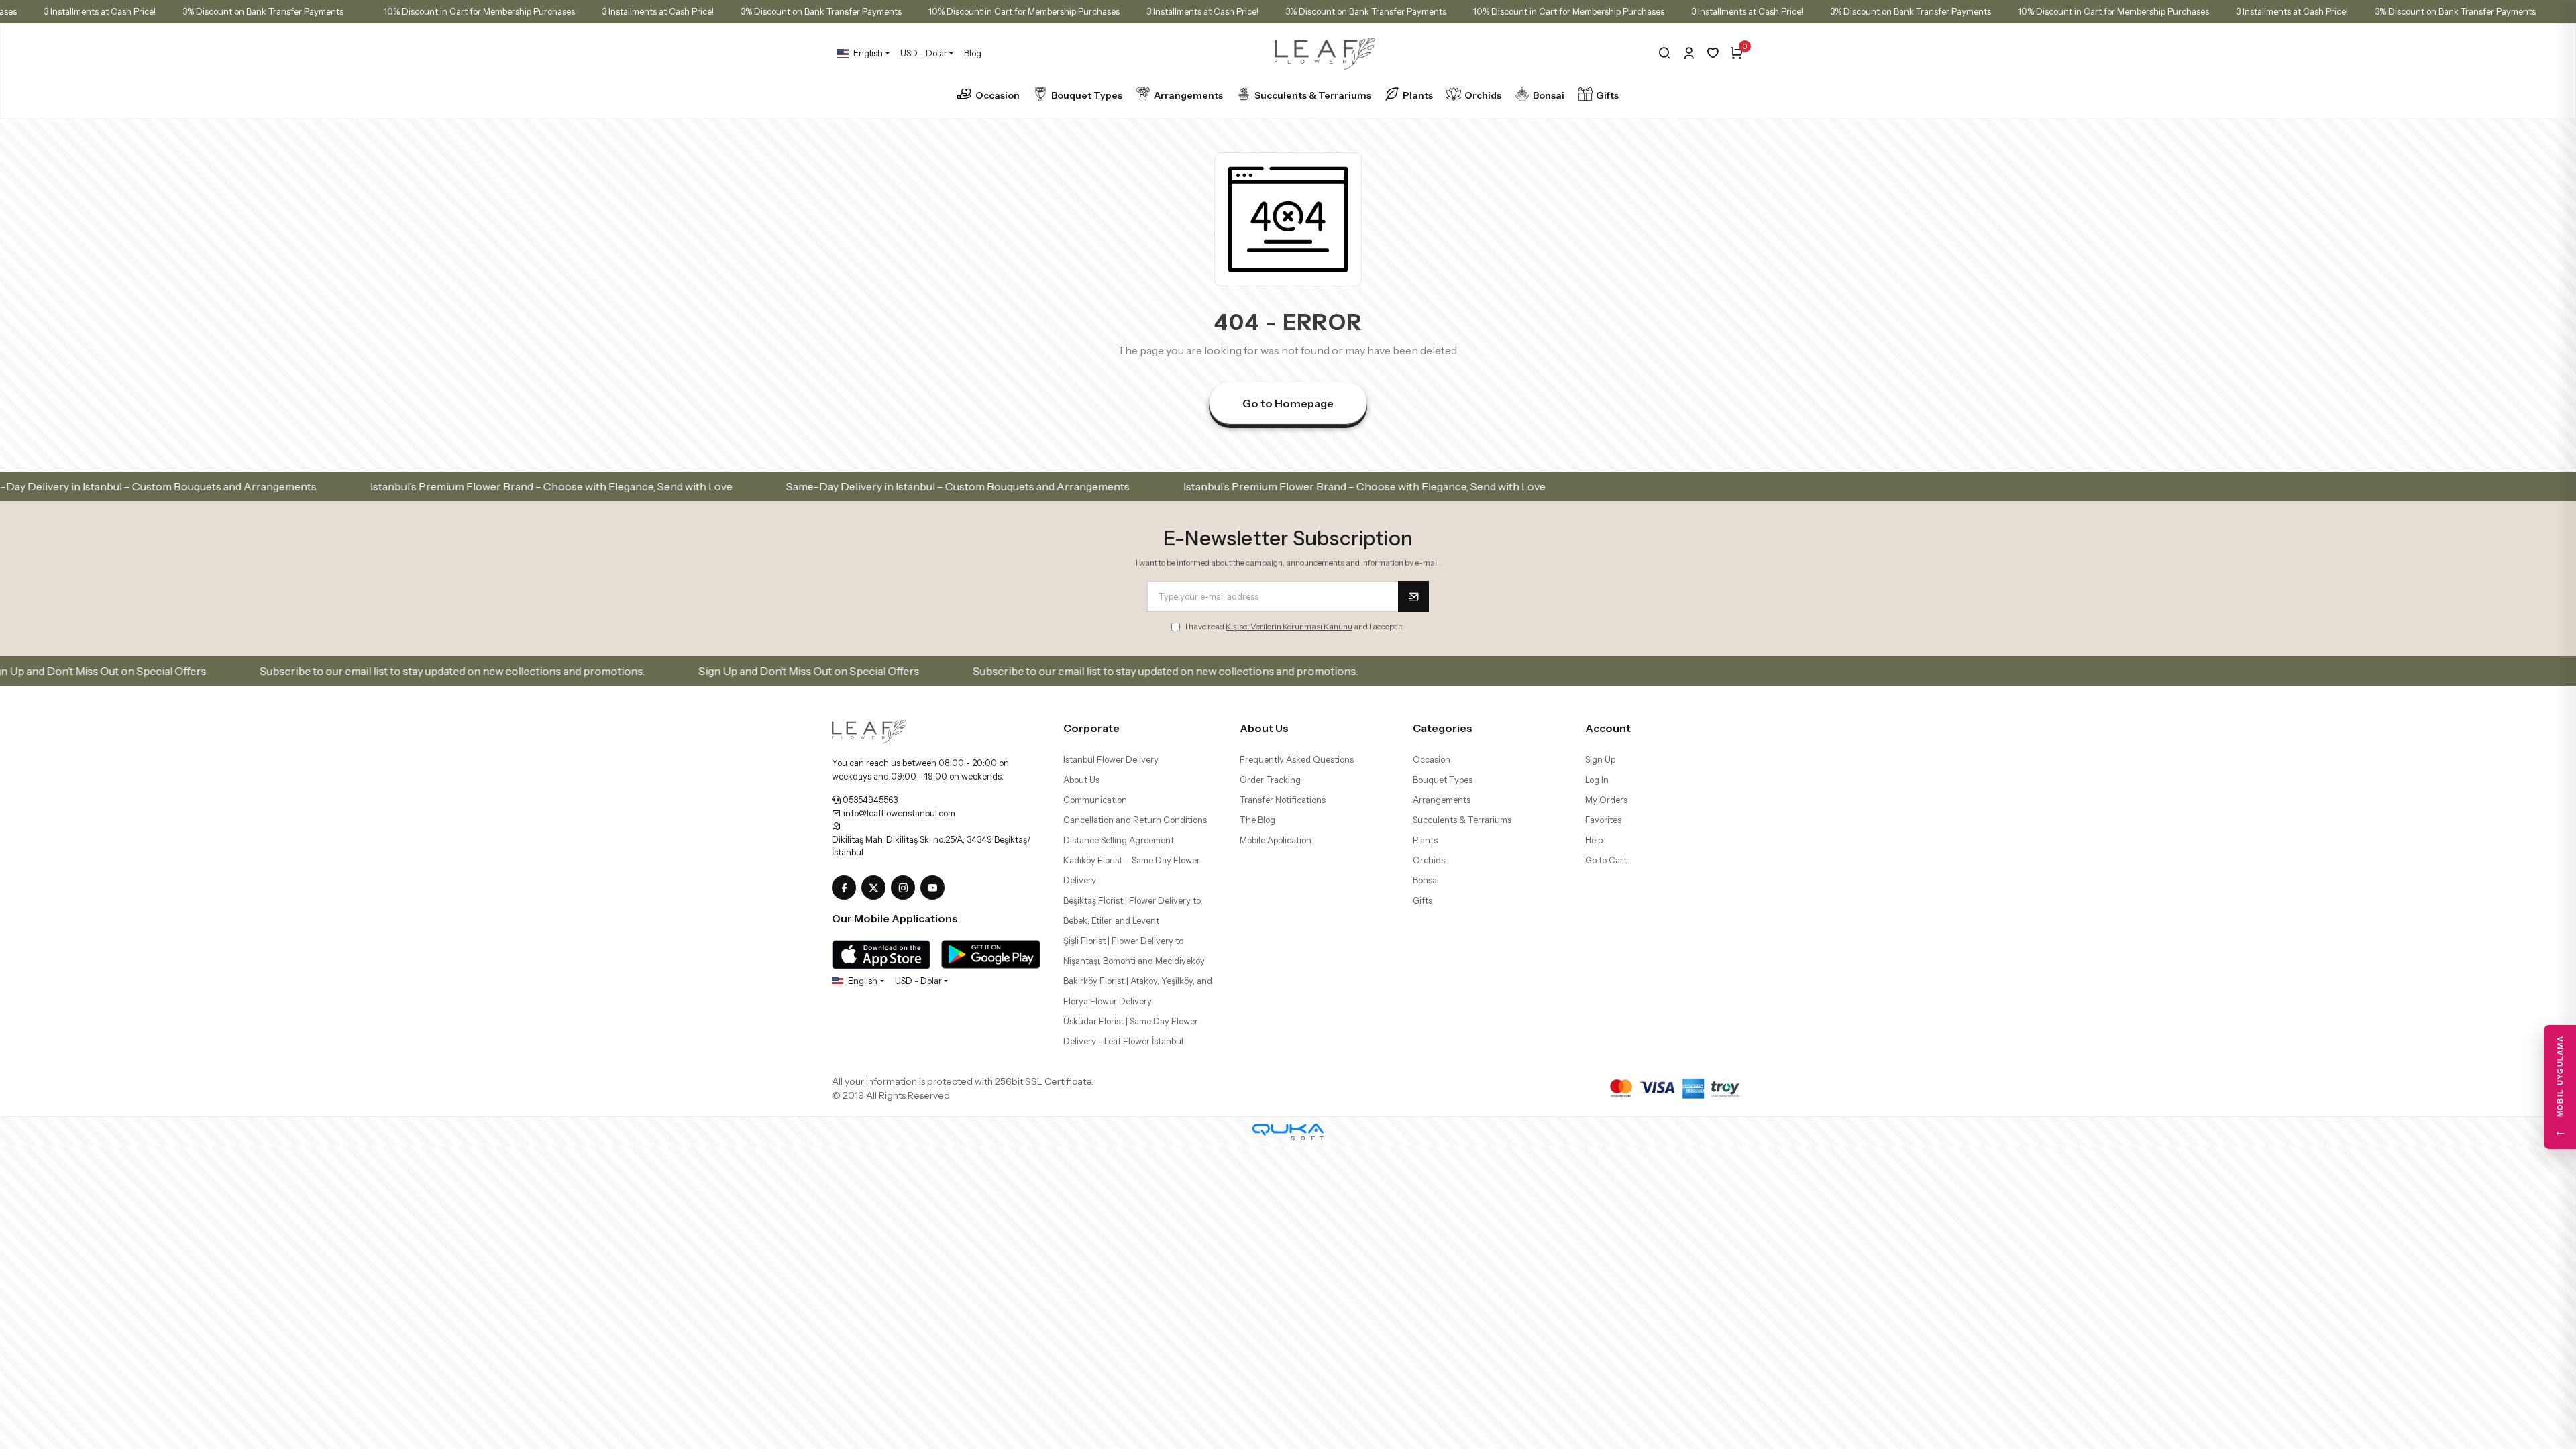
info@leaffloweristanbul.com (898, 813)
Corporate (1091, 728)
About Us (1081, 780)
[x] (876, 888)
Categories (1443, 728)
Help (1594, 840)
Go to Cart (1606, 860)
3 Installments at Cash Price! (190, 11)
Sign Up (1600, 759)
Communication (1095, 800)
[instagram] (906, 888)
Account (1608, 728)
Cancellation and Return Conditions (1135, 820)
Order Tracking (1270, 780)
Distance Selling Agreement (1119, 840)
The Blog (1257, 820)
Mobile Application (1276, 840)
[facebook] (847, 888)
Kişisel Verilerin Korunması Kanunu (1289, 626)
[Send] (1413, 596)
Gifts (1607, 95)
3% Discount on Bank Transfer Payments (353, 11)
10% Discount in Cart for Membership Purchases (569, 11)
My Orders (1606, 800)
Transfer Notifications (1283, 800)
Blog (973, 53)
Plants (1418, 95)
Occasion (998, 95)
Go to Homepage (1288, 403)
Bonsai (1549, 95)
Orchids (1483, 95)
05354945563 (869, 800)
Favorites (1603, 820)
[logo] (869, 731)
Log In (1597, 780)
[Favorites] (1713, 53)
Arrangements (1188, 95)
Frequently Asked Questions (1297, 759)
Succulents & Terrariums (1313, 95)
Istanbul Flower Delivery (1111, 759)
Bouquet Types (1087, 95)
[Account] (1689, 53)
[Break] (1665, 53)
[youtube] (935, 888)
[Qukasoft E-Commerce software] (1288, 1132)
